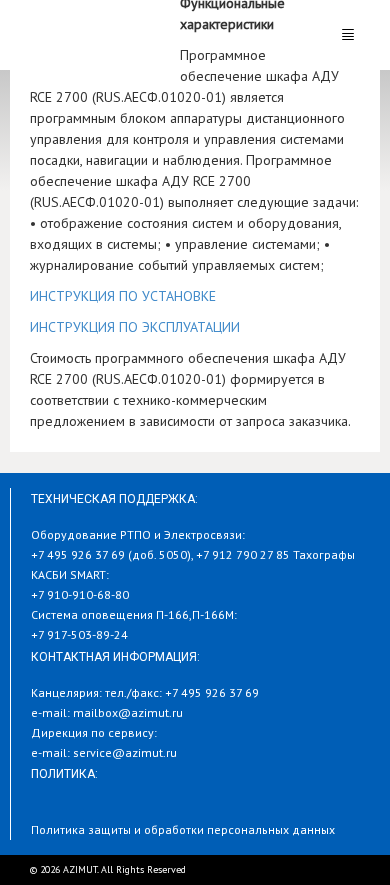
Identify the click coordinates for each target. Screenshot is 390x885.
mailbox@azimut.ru (128, 712)
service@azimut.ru (125, 752)
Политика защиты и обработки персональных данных (183, 829)
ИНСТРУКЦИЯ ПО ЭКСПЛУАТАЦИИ (135, 327)
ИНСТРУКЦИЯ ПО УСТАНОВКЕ (123, 296)
